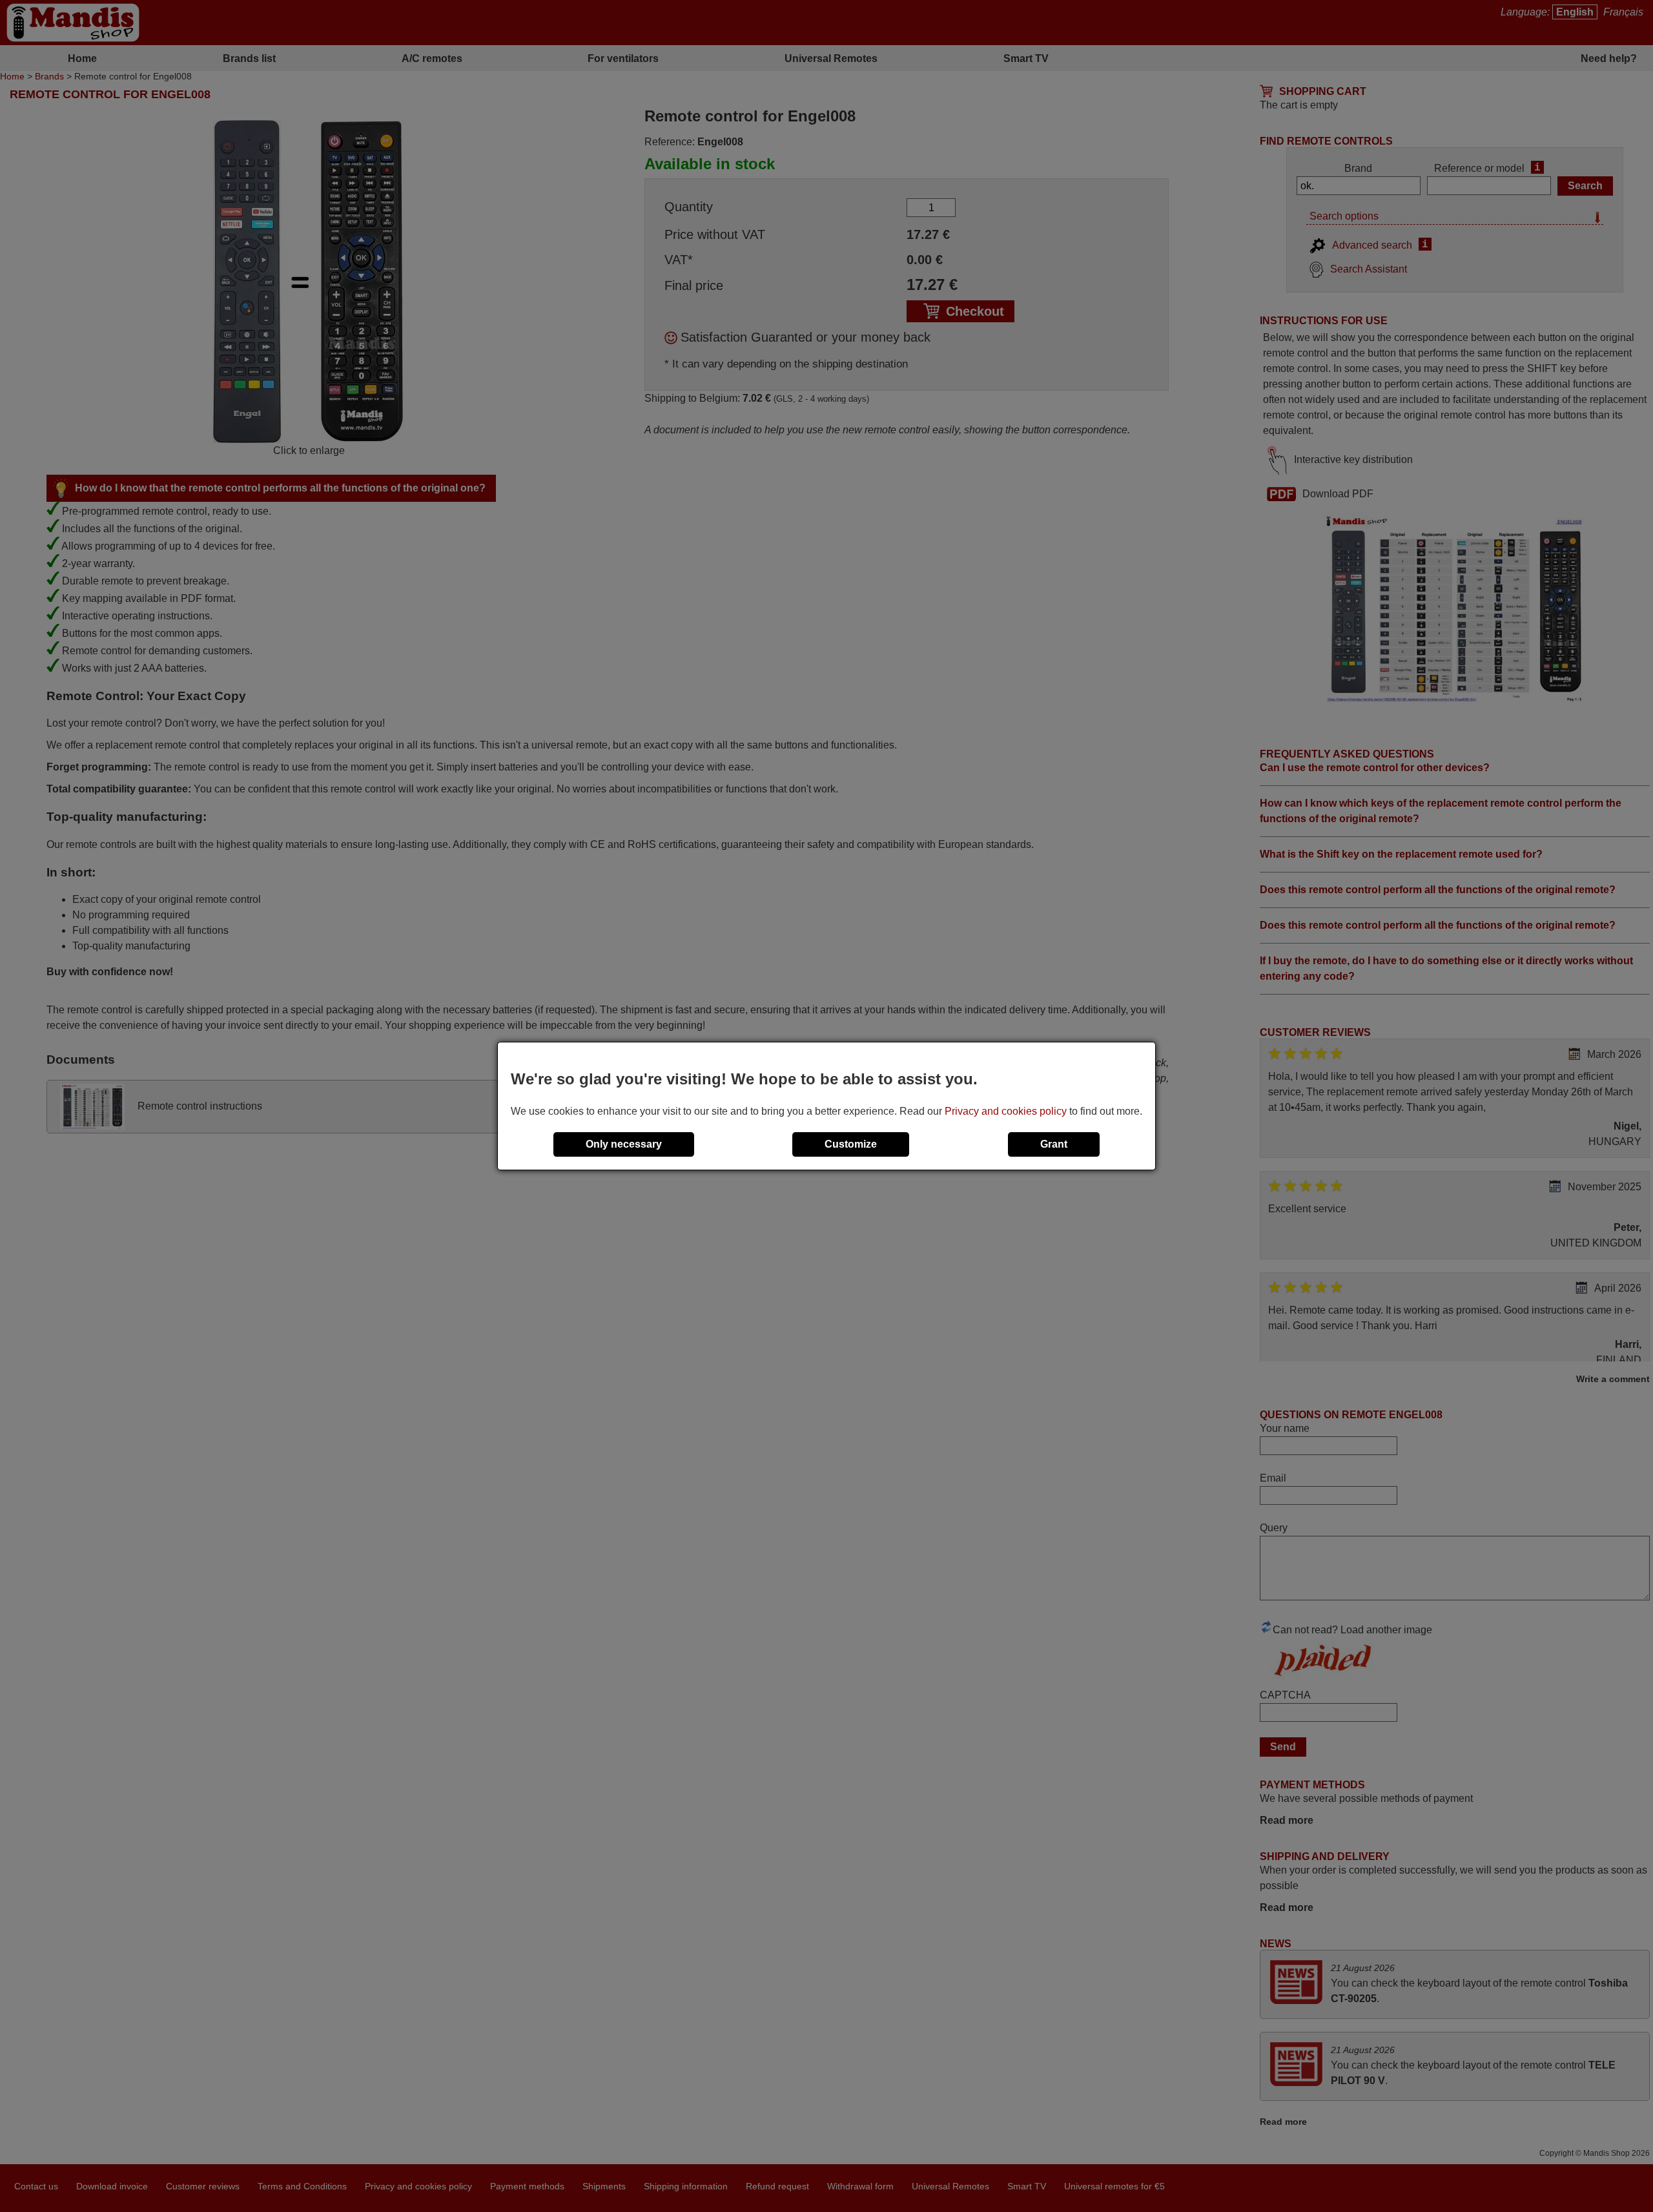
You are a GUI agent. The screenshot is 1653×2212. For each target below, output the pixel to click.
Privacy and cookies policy (1006, 1111)
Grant (1054, 1144)
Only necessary (624, 1144)
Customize (851, 1144)
